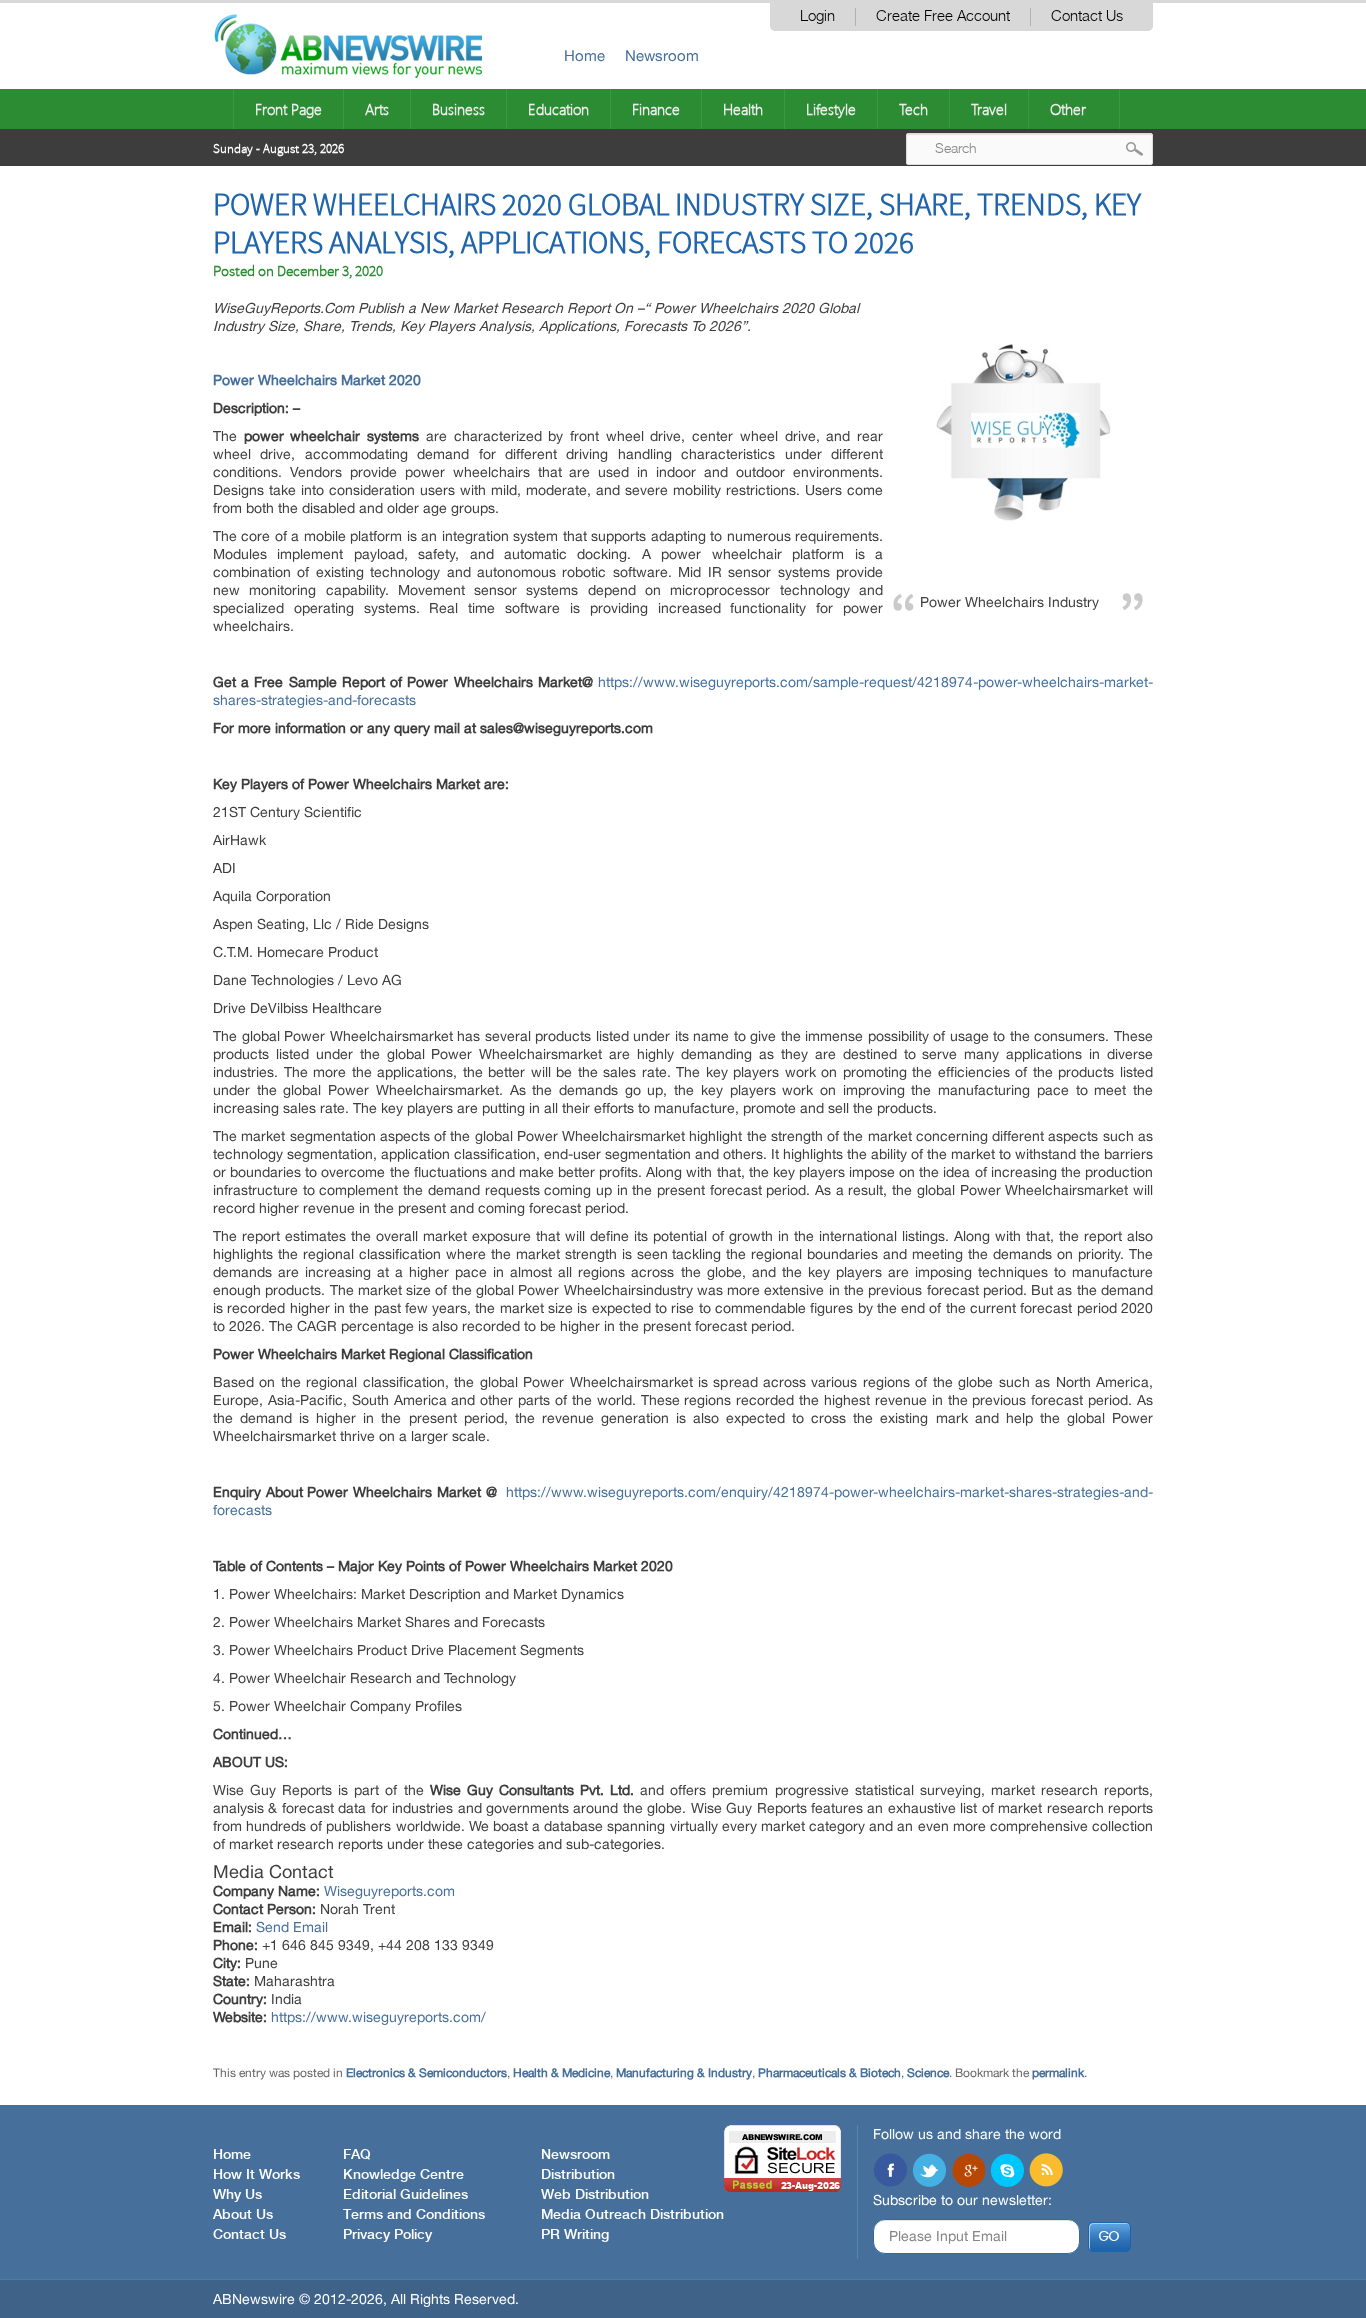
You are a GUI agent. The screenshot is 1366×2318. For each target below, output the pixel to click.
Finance (656, 109)
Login (817, 16)
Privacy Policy (387, 2235)
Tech (913, 109)
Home (584, 55)
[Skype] (1007, 2172)
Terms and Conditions (414, 2215)
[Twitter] (929, 2172)
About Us (243, 2215)
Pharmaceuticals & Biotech (829, 2073)
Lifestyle (831, 109)
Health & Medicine (561, 2073)
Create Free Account (943, 16)
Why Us (237, 2195)
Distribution (578, 2175)
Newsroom (662, 55)
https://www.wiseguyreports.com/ (378, 2017)
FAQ (357, 2155)
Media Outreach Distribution (632, 2215)
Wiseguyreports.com (389, 1891)
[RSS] (1046, 2172)
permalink (1058, 2073)
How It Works (256, 2175)
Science (928, 2073)
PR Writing (575, 2235)
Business (458, 109)
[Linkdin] (968, 2172)
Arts (377, 109)
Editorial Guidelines (405, 2195)
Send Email (292, 1927)
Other (1068, 109)
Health (743, 109)
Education (558, 109)
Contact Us (1087, 16)
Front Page (288, 109)
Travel (989, 109)
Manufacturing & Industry (684, 2073)
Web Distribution (595, 2195)
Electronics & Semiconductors (426, 2073)
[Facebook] (890, 2172)
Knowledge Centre (403, 2175)
